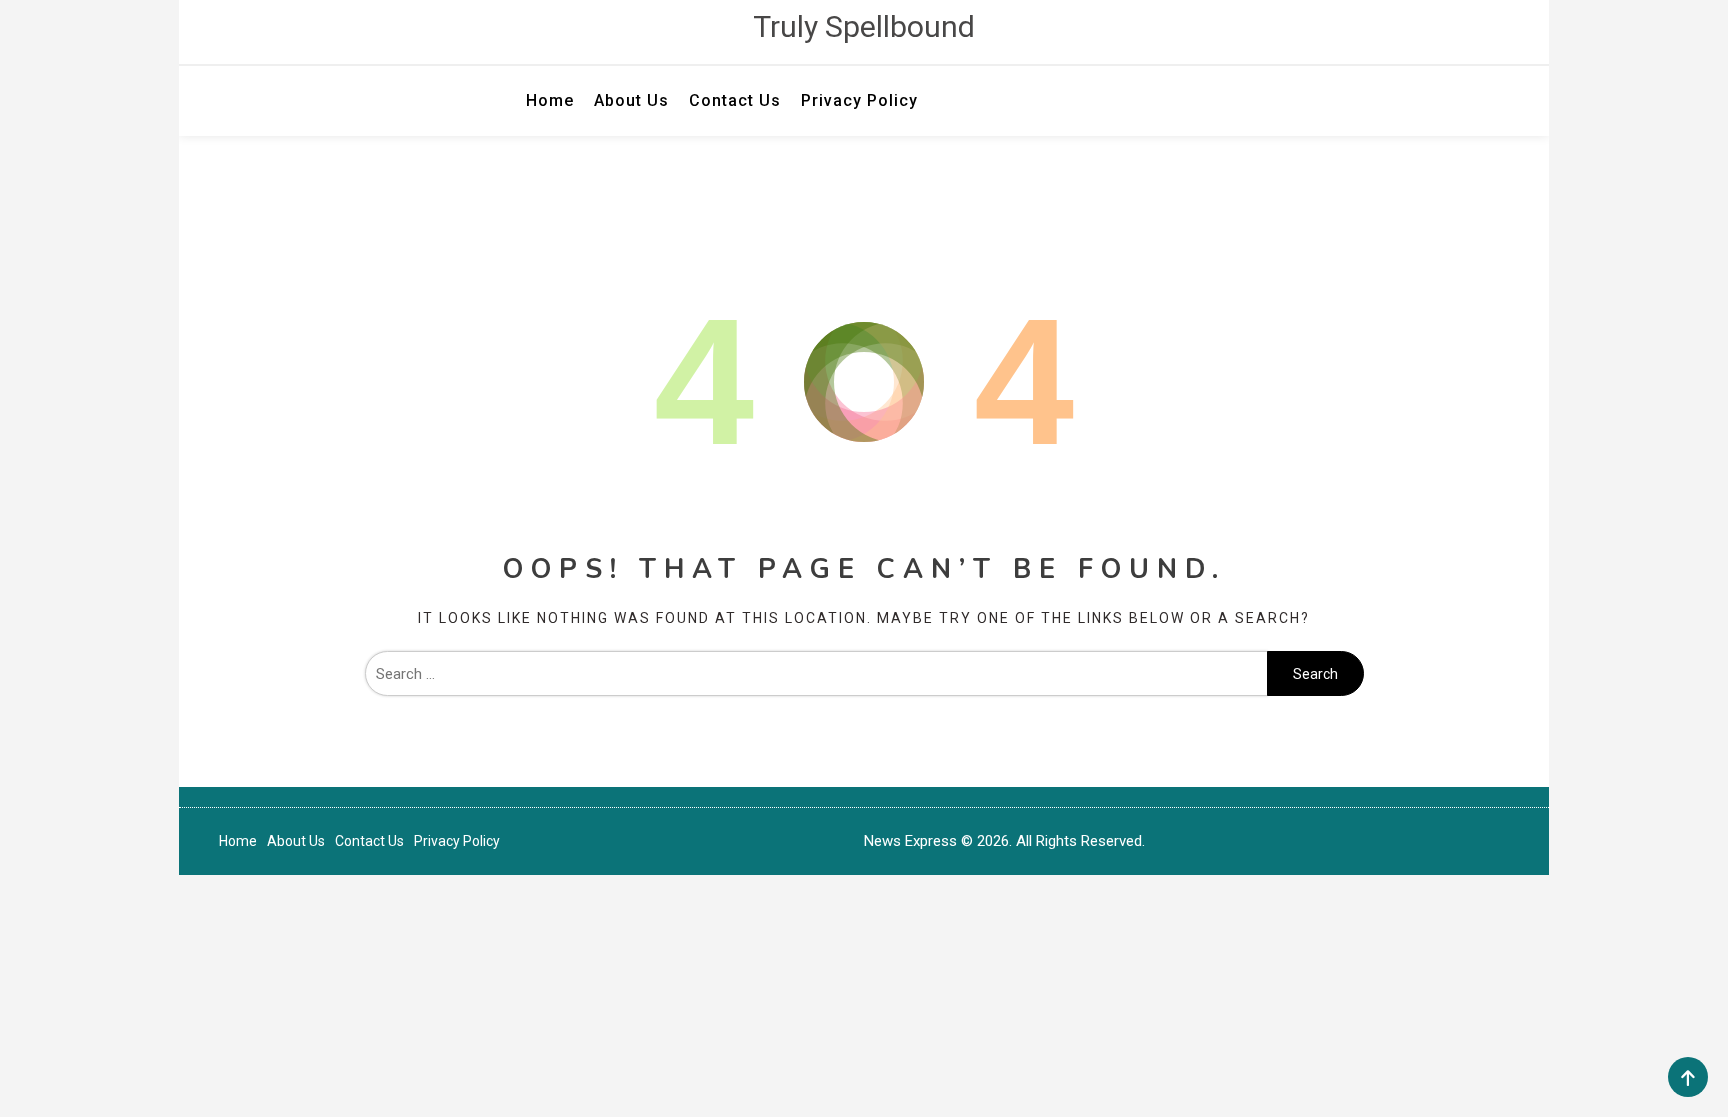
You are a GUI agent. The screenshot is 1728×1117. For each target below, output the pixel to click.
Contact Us (735, 100)
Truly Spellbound (864, 26)
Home (550, 100)
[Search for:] (816, 674)
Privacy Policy (859, 100)
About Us (631, 100)
